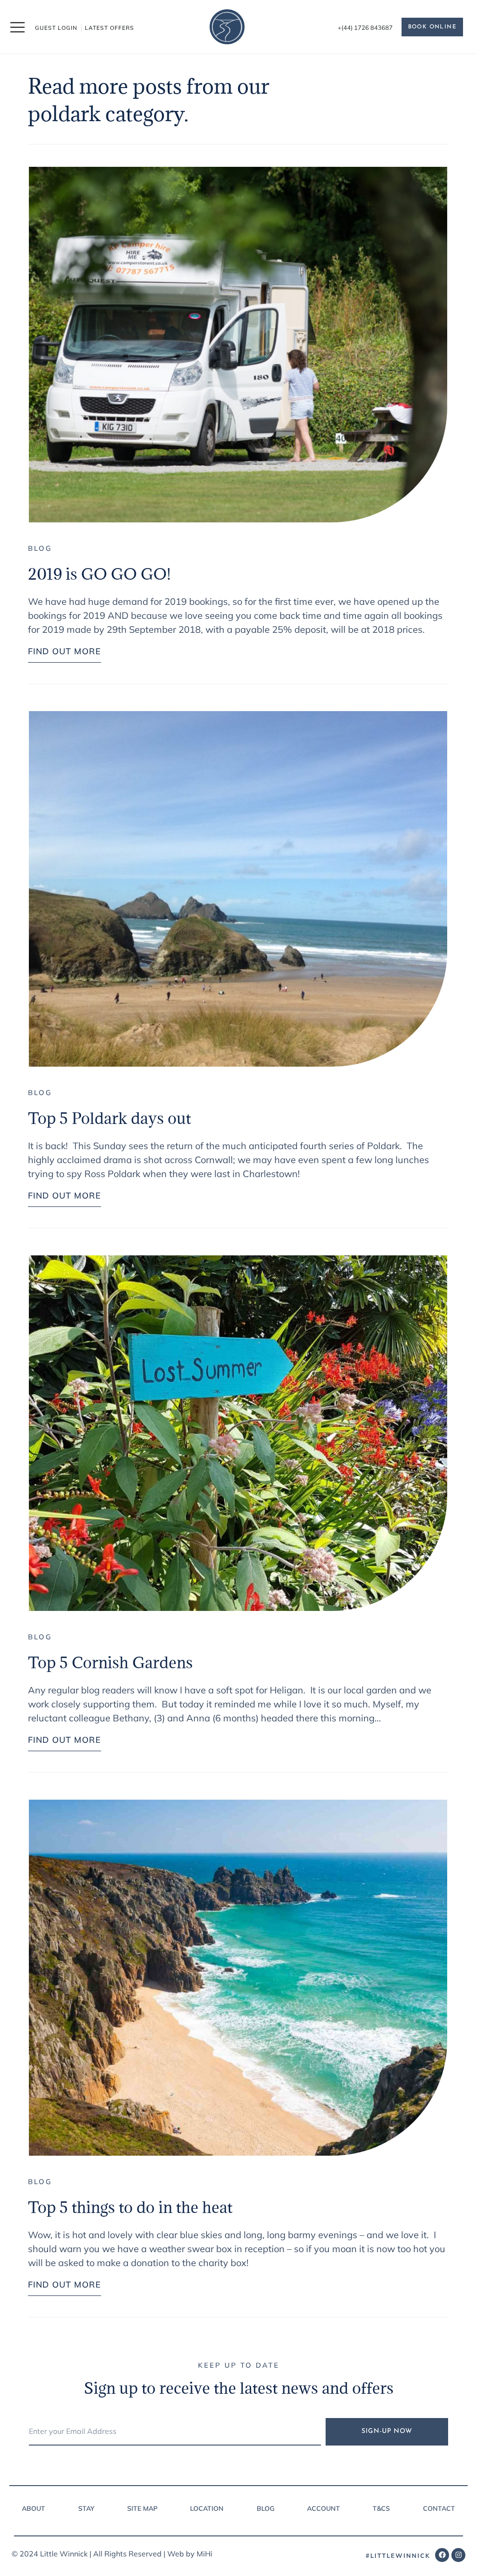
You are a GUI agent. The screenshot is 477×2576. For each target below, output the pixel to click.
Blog (40, 548)
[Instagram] (458, 2555)
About (34, 2508)
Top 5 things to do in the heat (130, 2207)
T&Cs (381, 2508)
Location (207, 2508)
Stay (86, 2508)
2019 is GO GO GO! (99, 574)
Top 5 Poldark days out (109, 1118)
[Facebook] (442, 2555)
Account (324, 2508)
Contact (439, 2508)
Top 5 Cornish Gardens (110, 1662)
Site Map (142, 2508)
